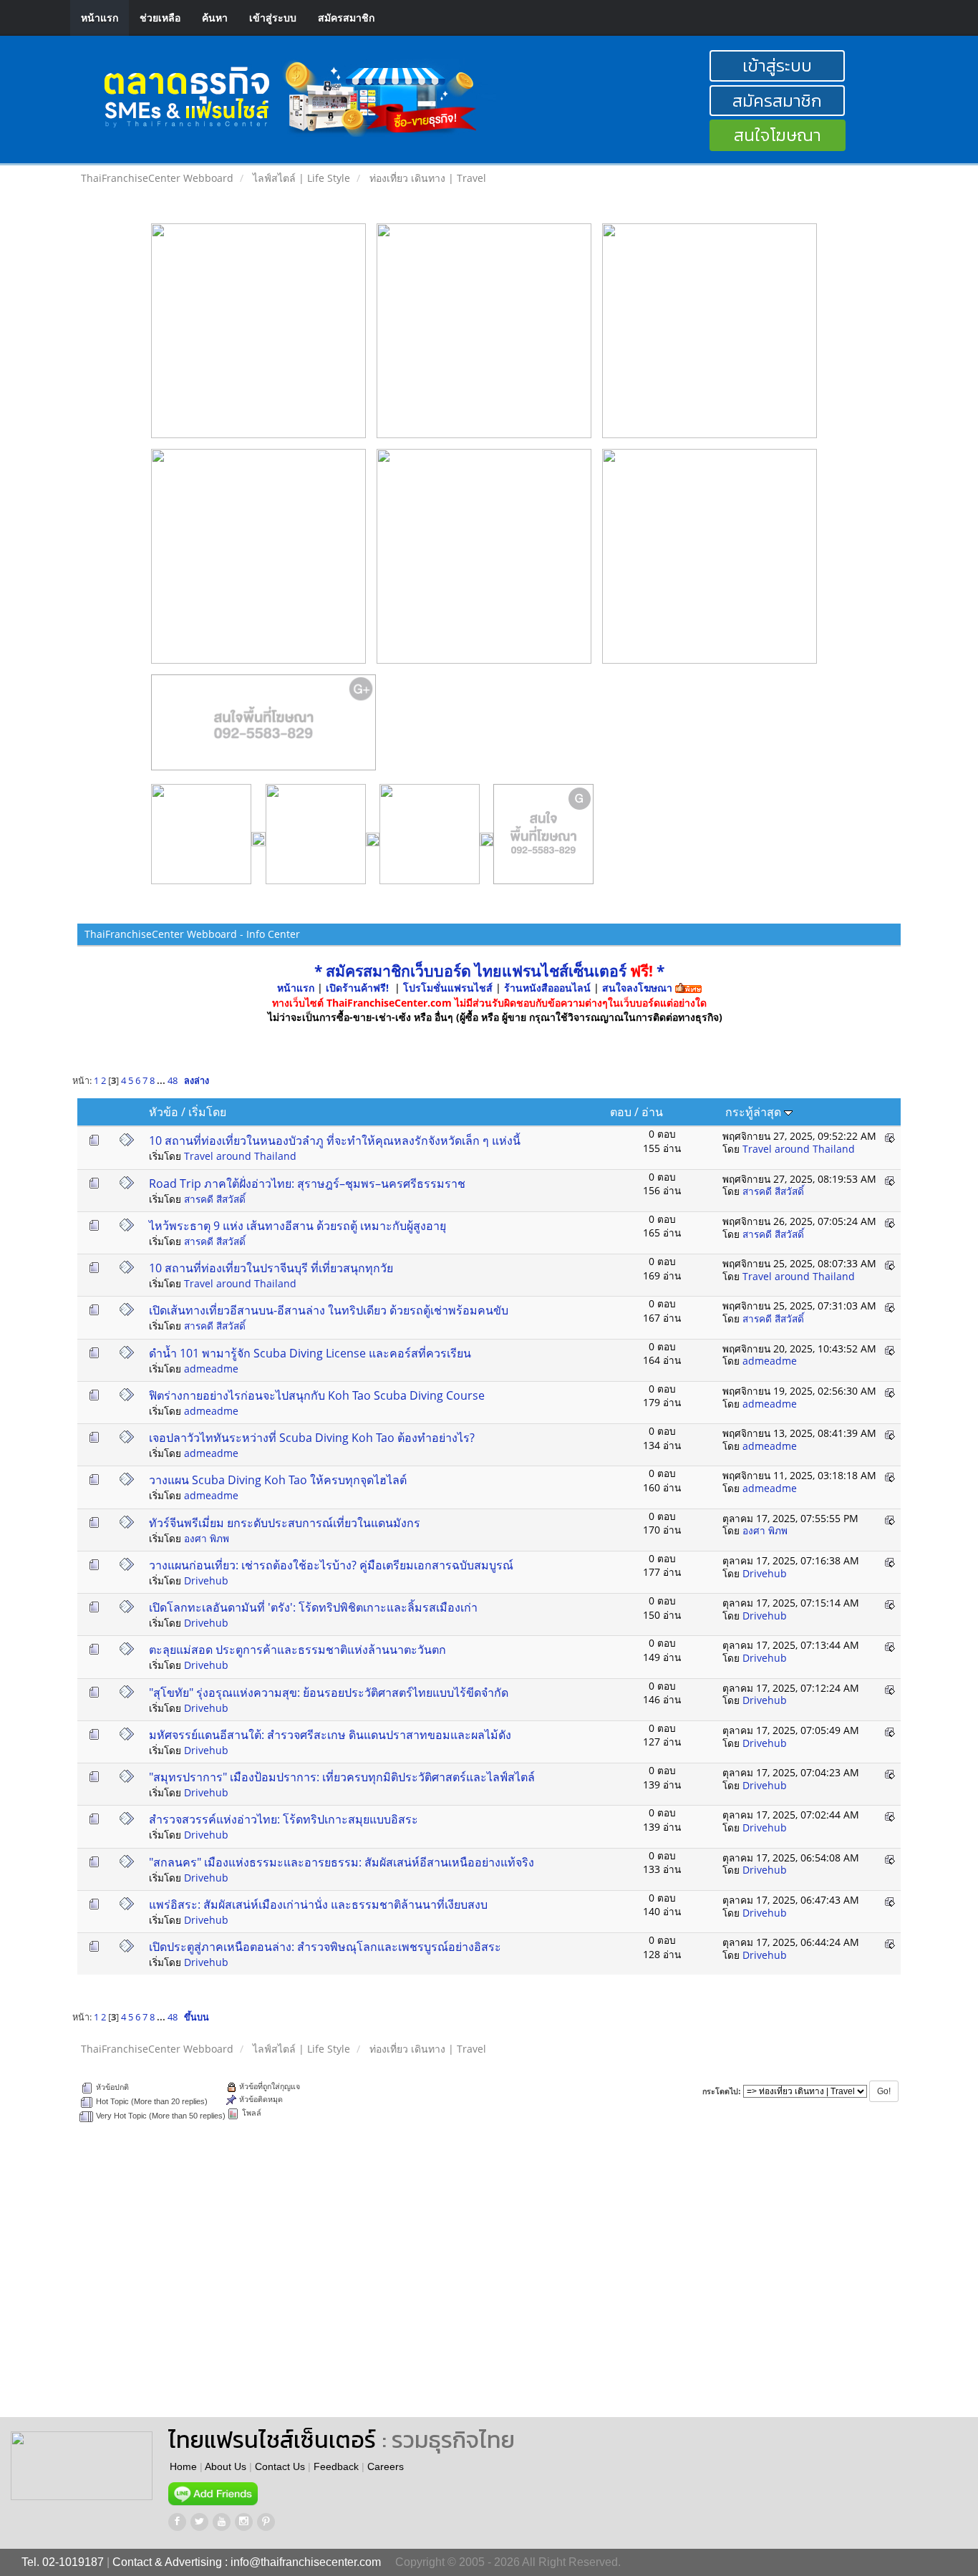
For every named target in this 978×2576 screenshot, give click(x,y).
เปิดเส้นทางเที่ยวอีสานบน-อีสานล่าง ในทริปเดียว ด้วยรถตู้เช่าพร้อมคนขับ (329, 1310)
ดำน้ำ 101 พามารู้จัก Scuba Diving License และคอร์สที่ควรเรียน (310, 1353)
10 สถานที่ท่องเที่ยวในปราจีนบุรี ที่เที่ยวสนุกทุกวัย (271, 1268)
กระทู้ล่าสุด (755, 1112)
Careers (386, 2466)
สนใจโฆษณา (778, 135)
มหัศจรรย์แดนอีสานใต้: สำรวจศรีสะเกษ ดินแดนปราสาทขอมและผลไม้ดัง (330, 1735)
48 (173, 1081)
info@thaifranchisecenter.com (306, 2562)
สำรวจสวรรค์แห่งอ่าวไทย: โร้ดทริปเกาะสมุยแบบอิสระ (284, 1819)
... (162, 1081)
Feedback (336, 2466)
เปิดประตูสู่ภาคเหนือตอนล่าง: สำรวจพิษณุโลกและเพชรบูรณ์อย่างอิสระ (325, 1947)
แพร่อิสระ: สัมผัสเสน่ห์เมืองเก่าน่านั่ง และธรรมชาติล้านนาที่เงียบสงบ (318, 1904)
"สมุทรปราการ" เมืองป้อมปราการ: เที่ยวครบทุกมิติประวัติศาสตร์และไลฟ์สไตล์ (342, 1777)
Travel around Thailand (240, 1156)
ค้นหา (215, 18)
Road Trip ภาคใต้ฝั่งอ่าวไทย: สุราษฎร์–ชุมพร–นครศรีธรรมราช (307, 1183)
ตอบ (621, 1112)
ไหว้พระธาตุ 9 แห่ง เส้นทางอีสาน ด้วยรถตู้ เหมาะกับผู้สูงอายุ (297, 1226)
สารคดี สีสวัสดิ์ (215, 1199)
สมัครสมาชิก (346, 18)
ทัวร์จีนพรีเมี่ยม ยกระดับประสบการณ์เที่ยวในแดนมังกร (285, 1523)
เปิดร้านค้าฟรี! (357, 988)
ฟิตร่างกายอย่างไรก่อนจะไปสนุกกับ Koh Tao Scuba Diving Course (317, 1395)
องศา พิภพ (207, 1538)
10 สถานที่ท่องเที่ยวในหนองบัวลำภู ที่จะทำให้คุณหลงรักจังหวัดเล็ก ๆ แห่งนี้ (335, 1141)
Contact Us (280, 2466)
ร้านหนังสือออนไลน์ (547, 988)
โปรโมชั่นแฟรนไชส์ (449, 988)
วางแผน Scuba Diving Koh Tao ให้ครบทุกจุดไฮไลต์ (278, 1480)
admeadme (211, 1369)
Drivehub (206, 1580)
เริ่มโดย (207, 1112)
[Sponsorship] (264, 728)
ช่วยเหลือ (160, 18)
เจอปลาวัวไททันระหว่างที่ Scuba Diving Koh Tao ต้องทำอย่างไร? (312, 1438)
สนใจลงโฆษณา (637, 988)
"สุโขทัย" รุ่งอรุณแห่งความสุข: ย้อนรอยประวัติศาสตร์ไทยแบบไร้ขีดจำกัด (329, 1693)
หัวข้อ (164, 1112)
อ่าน (652, 1112)
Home (183, 2466)
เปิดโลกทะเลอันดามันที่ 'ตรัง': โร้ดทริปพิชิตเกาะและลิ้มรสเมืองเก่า (313, 1607)
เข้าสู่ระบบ (273, 18)
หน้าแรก (100, 18)
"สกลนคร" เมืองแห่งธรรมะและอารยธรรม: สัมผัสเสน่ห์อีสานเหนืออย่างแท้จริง (342, 1862)
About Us (226, 2466)
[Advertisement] (592, 2281)
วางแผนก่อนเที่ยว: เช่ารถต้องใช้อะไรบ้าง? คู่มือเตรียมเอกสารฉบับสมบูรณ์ (331, 1565)
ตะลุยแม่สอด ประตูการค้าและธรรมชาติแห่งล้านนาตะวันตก (297, 1650)
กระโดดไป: (722, 2091)
